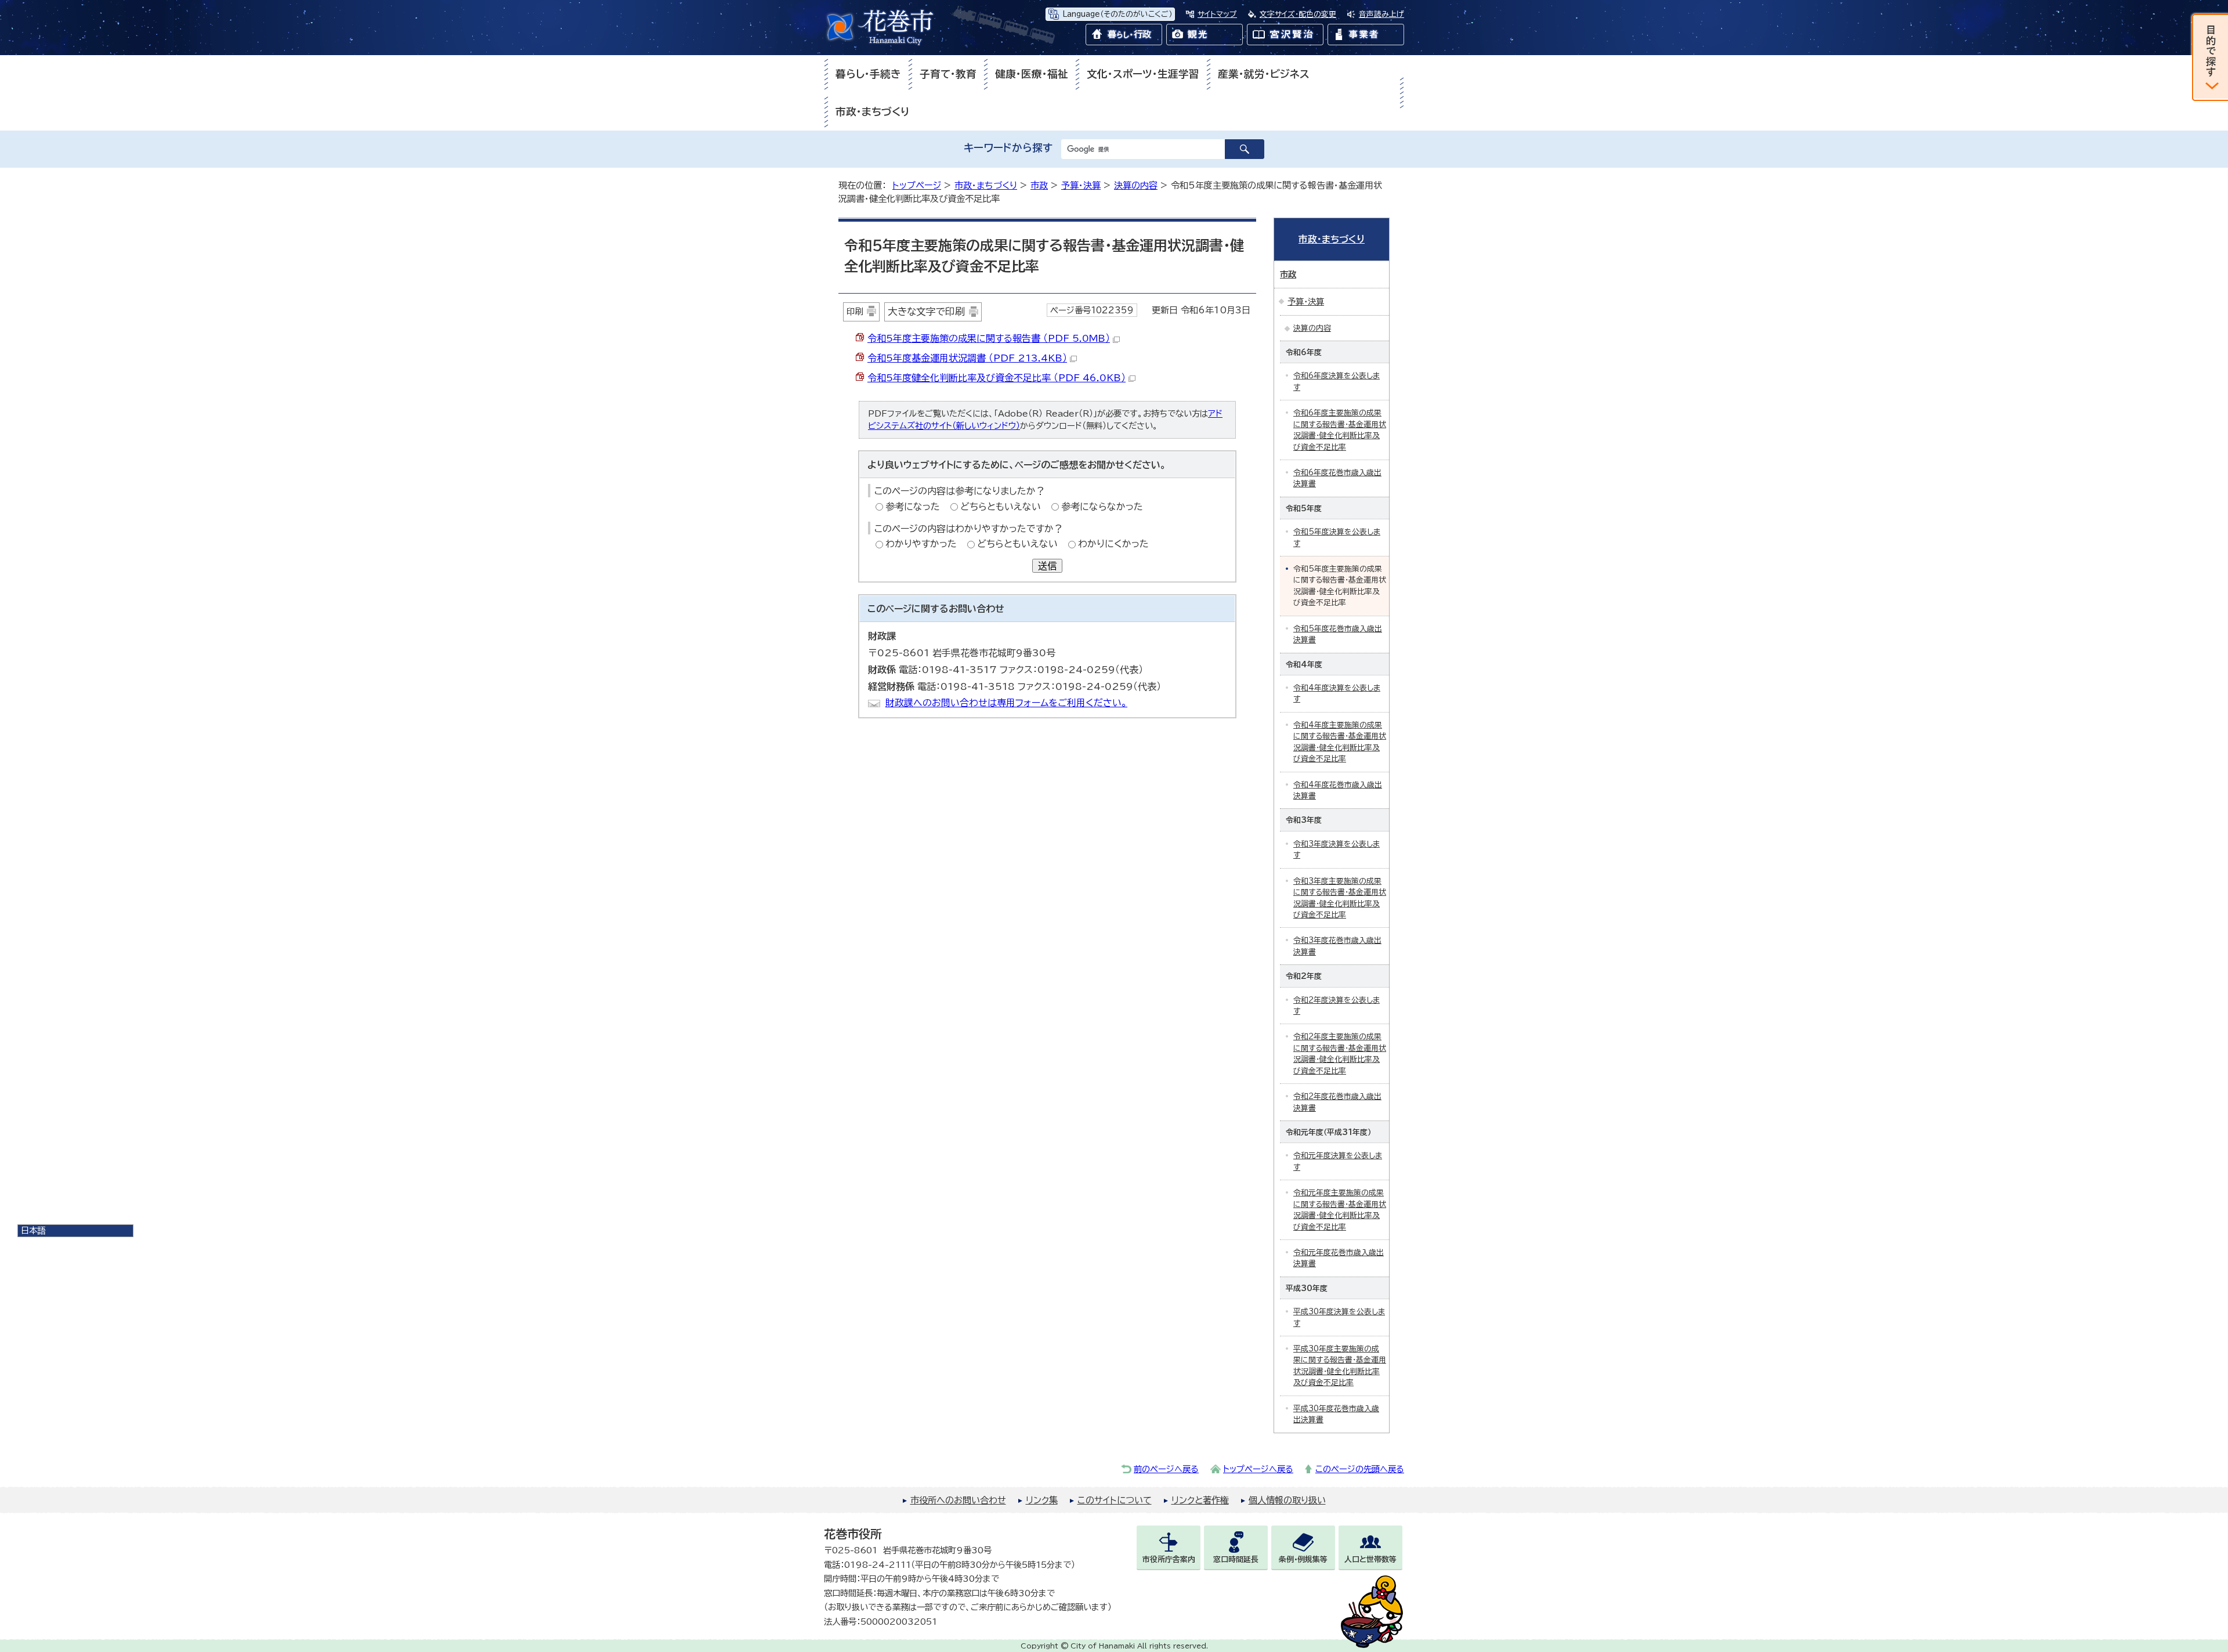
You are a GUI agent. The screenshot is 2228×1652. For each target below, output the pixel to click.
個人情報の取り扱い (1287, 1500)
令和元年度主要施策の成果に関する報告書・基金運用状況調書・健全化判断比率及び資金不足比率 (1340, 1210)
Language (1117, 14)
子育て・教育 (948, 74)
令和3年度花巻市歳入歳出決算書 (1337, 946)
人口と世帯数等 (1370, 1559)
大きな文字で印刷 (926, 311)
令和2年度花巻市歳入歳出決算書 (1337, 1102)
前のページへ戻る (1166, 1469)
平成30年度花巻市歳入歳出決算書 (1336, 1414)
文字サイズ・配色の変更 (1298, 14)
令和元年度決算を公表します (1338, 1161)
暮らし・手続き (868, 74)
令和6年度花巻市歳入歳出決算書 (1337, 478)
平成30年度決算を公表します (1339, 1317)
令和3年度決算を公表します (1337, 850)
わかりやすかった (921, 544)
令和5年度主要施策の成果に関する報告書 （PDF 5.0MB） (989, 338)
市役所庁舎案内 (1169, 1559)
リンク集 (1042, 1500)
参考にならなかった (1102, 507)
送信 (1047, 566)
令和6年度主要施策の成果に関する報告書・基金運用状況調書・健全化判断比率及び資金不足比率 (1340, 430)
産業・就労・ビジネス (1264, 74)
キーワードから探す (1008, 148)
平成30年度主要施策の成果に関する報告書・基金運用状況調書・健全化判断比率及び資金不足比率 (1340, 1366)
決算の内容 (1136, 185)
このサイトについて (1115, 1500)
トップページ (917, 185)
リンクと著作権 (1200, 1500)
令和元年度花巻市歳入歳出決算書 (1339, 1258)
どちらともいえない (1001, 507)
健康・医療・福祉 (1032, 74)
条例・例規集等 (1303, 1559)
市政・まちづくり (873, 112)
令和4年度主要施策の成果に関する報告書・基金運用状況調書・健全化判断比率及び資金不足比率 (1340, 742)
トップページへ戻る (1258, 1469)
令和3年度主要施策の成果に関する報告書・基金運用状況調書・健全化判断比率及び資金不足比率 (1340, 898)
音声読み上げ (1381, 14)
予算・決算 (1081, 185)
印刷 (855, 311)
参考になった (913, 507)
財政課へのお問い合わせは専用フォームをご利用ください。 (1006, 703)
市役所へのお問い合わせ (958, 1500)
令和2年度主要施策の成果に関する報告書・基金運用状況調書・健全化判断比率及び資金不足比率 (1340, 1053)
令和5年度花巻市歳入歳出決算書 (1338, 634)
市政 (1039, 185)
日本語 (33, 1230)
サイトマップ (1217, 14)
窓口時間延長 (1236, 1559)
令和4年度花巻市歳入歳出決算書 (1338, 790)
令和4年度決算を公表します (1337, 693)
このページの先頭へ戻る (1360, 1469)
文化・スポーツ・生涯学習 (1143, 74)
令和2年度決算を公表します (1337, 1006)
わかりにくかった (1113, 544)
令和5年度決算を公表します (1337, 537)
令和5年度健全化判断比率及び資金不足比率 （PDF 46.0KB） (997, 378)
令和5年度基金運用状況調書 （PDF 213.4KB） (967, 358)
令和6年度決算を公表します (1337, 381)
